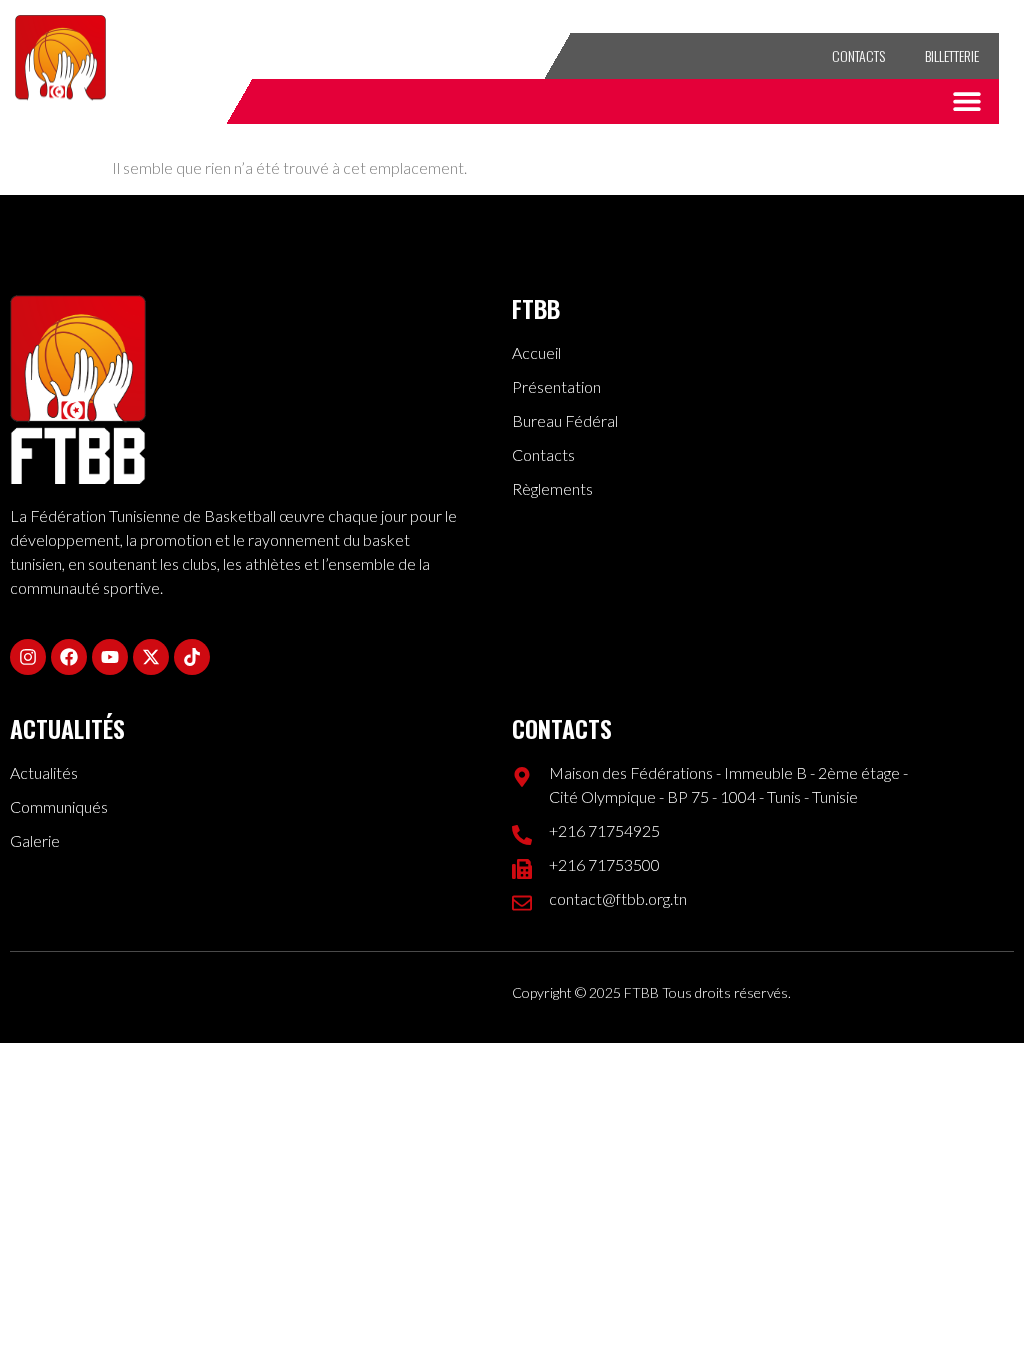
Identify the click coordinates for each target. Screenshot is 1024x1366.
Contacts (858, 55)
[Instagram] (366, 56)
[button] (966, 101)
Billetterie (952, 55)
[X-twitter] (483, 56)
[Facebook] (405, 56)
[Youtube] (444, 56)
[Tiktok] (522, 56)
